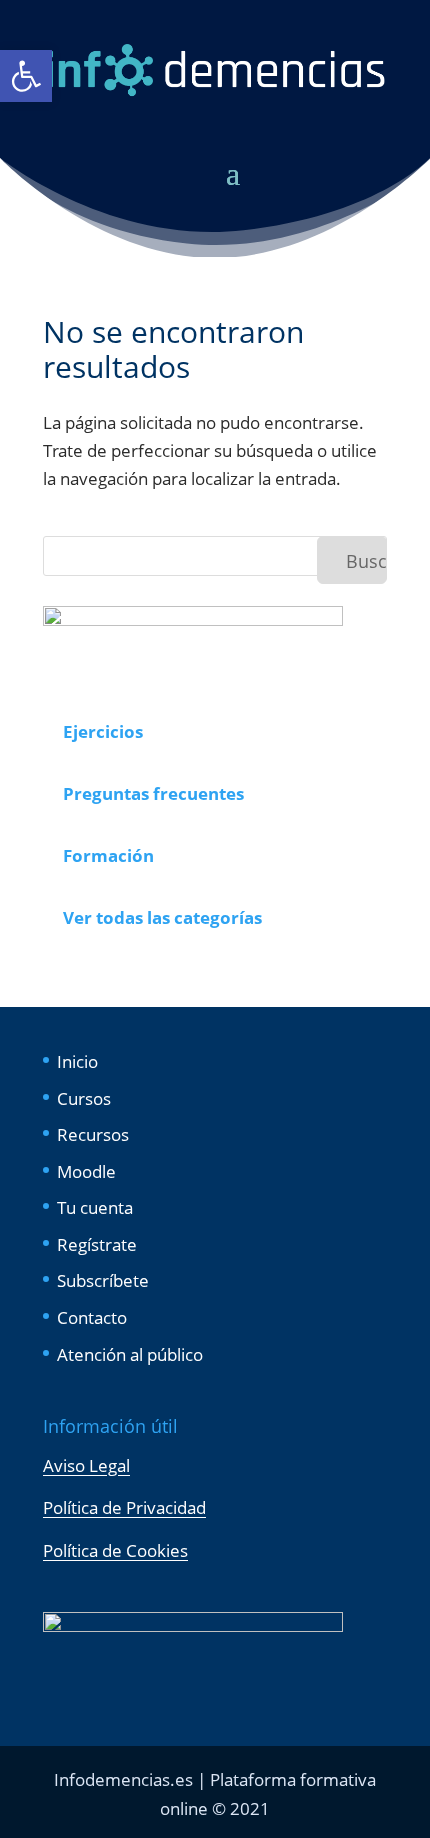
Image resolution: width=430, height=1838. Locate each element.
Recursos (93, 1134)
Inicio (77, 1061)
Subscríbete (103, 1280)
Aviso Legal (86, 1465)
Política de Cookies (115, 1550)
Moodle (86, 1171)
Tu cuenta (95, 1207)
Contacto (92, 1317)
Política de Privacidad (124, 1507)
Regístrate (97, 1244)
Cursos (84, 1098)
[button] (26, 76)
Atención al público (130, 1354)
